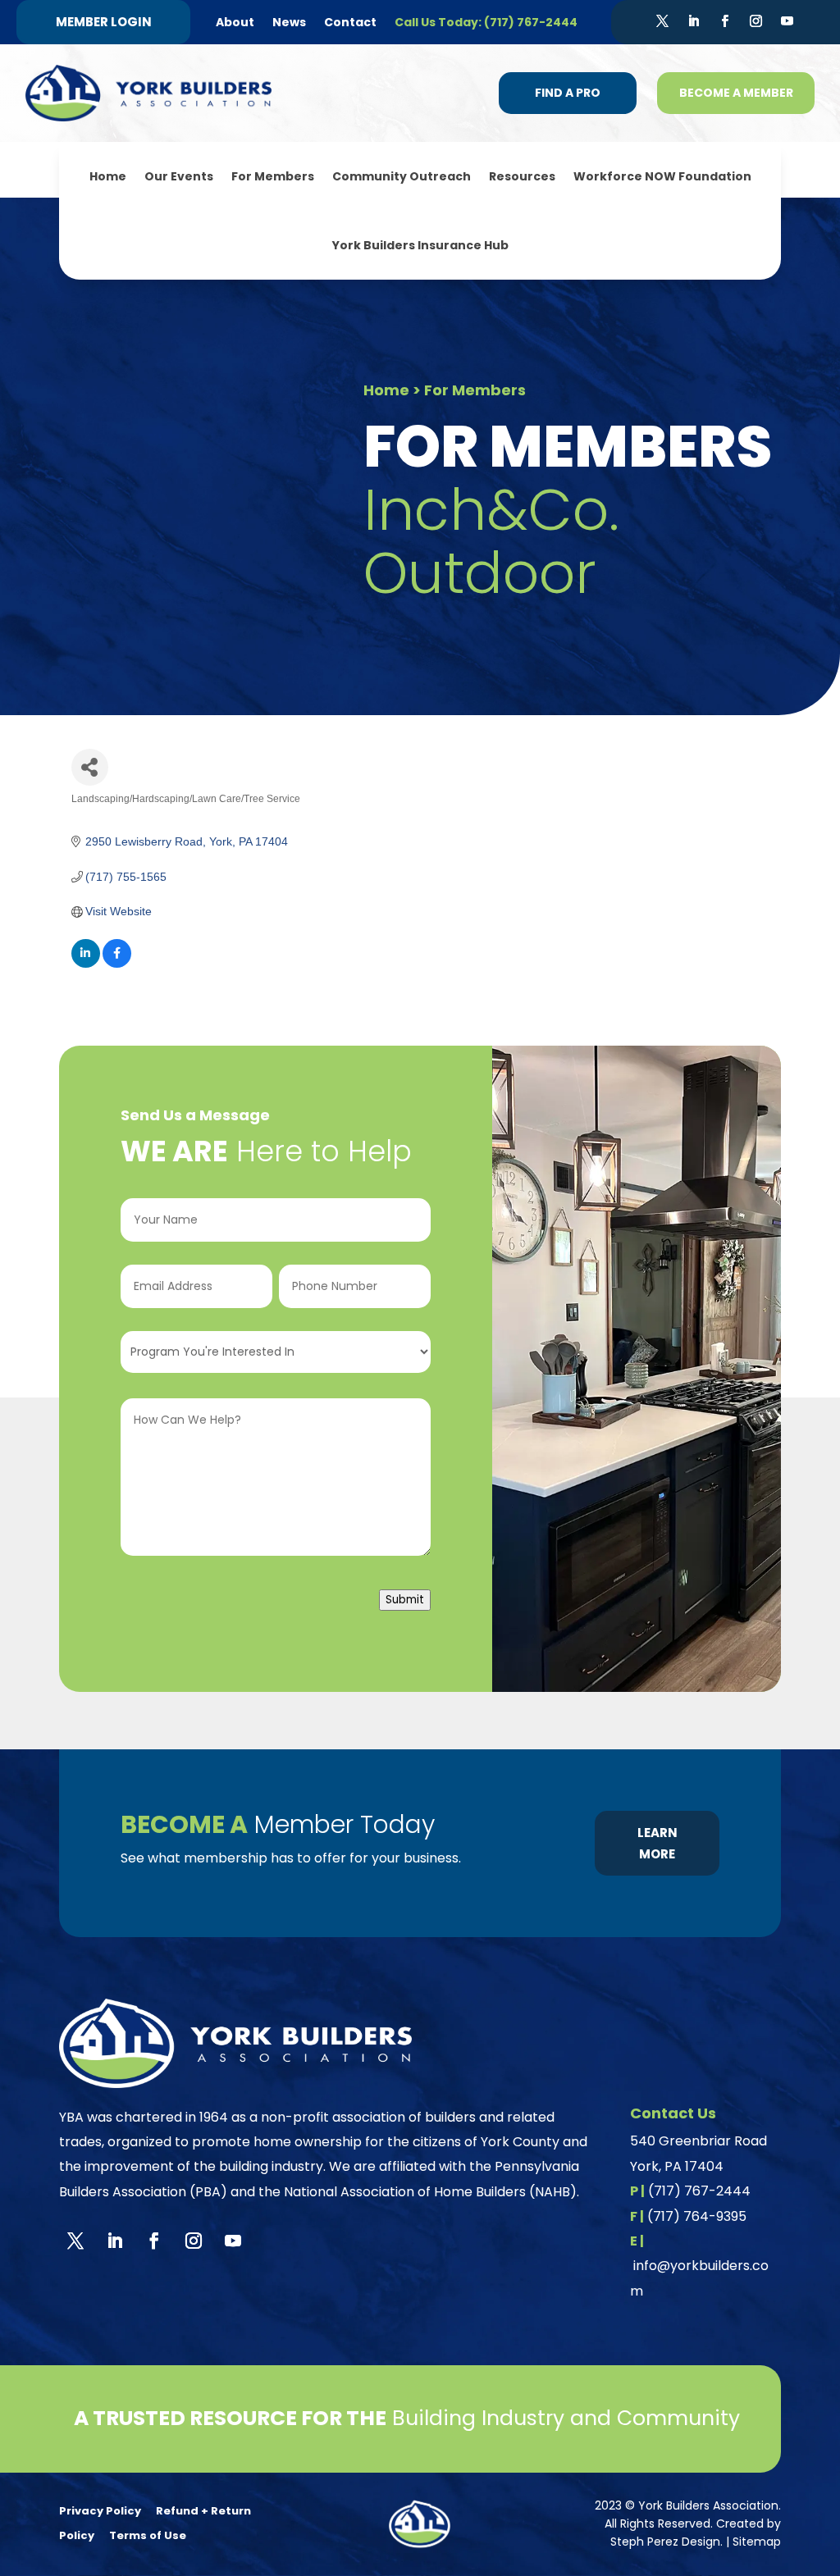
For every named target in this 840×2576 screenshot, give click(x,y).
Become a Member (736, 93)
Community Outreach (402, 176)
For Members (273, 176)
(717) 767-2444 (699, 2191)
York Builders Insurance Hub (420, 245)
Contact (350, 22)
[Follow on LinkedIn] (693, 21)
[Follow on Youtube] (787, 21)
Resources (522, 176)
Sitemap (757, 2542)
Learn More (657, 1843)
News (289, 22)
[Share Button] (90, 767)
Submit (405, 1600)
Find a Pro (568, 93)
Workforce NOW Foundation (662, 176)
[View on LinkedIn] (86, 964)
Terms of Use (148, 2535)
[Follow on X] (662, 21)
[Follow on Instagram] (756, 21)
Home (108, 176)
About (235, 22)
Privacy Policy (100, 2511)
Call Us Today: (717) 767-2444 (486, 22)
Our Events (179, 176)
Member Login (104, 22)
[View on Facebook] (117, 964)
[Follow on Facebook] (724, 21)
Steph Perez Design (665, 2542)
